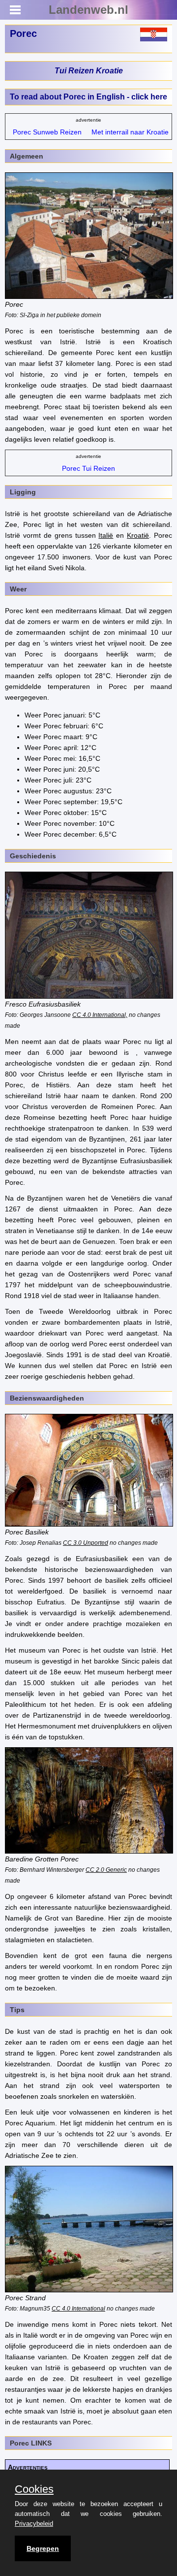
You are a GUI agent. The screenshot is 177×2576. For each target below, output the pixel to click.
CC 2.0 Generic (106, 1870)
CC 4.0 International (78, 2308)
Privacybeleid (34, 2524)
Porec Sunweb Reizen (47, 132)
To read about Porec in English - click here (88, 97)
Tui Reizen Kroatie (89, 71)
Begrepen (43, 2548)
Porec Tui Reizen (88, 468)
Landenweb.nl (88, 10)
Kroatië (138, 535)
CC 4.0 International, (100, 1015)
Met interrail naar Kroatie (130, 132)
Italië (106, 535)
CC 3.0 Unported (86, 1543)
